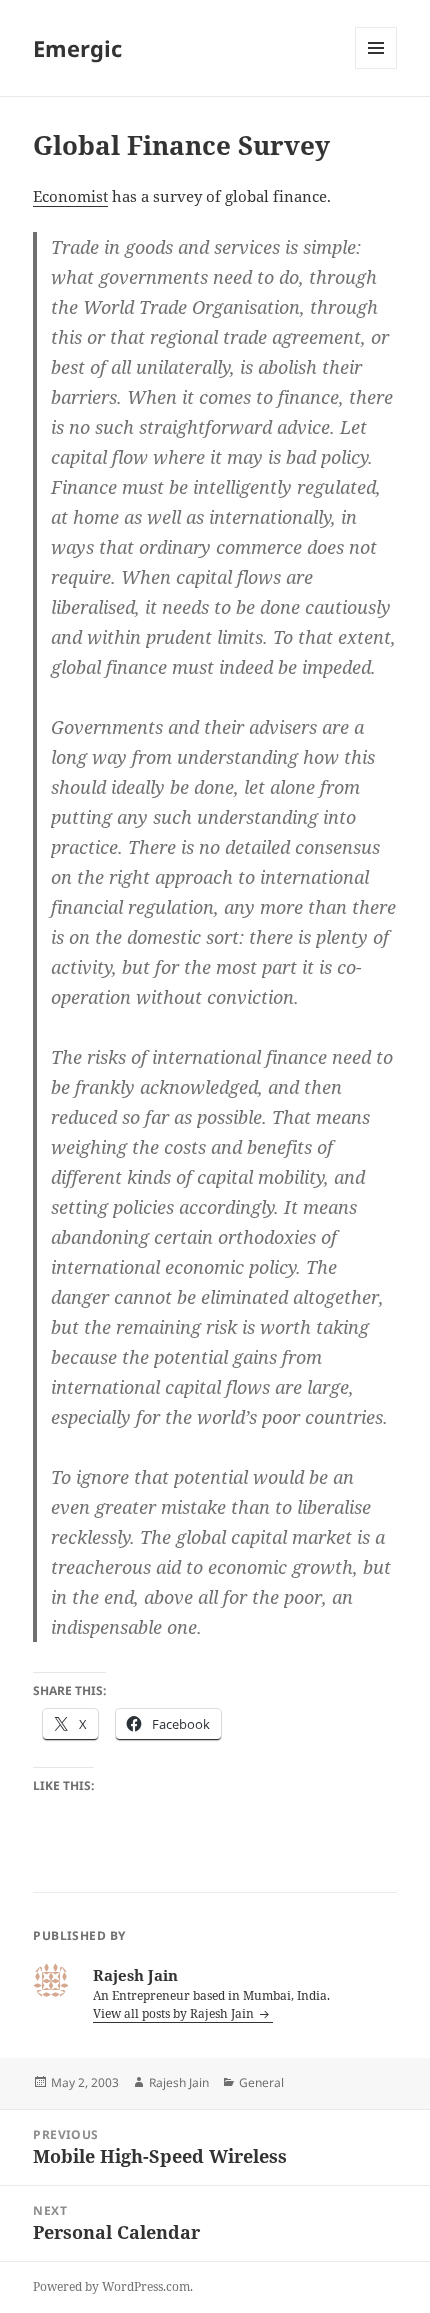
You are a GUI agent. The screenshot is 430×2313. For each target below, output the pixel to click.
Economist (70, 196)
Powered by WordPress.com (111, 2286)
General (261, 2082)
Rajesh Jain (179, 2082)
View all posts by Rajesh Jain (175, 2013)
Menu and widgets (376, 68)
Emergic (77, 48)
